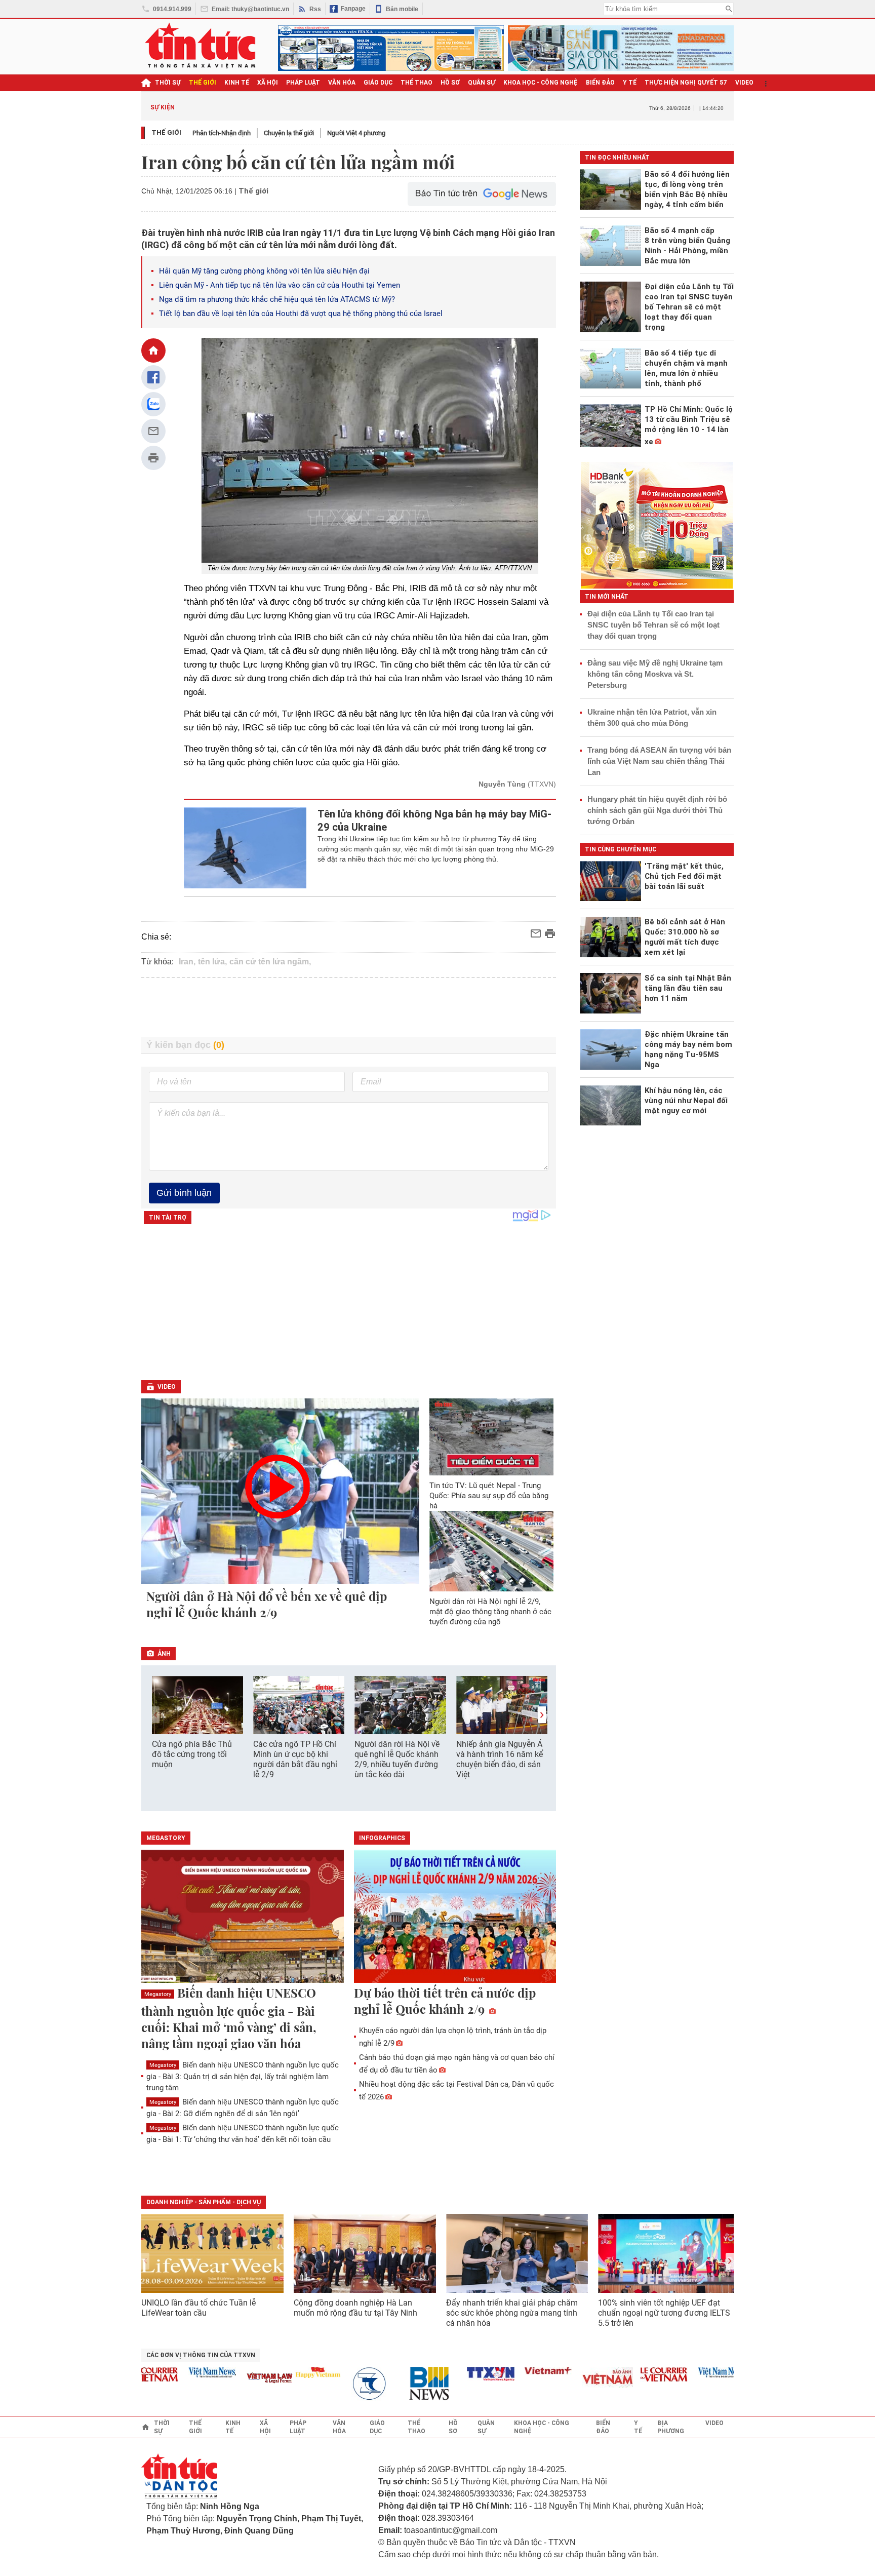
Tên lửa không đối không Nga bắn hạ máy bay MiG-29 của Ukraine (434, 821)
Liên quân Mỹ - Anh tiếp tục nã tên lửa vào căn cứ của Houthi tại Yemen (280, 285)
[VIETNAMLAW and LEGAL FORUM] (236, 2379)
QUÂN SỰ (482, 83)
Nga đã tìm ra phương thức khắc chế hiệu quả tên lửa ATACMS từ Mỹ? (277, 299)
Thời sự (168, 83)
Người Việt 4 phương (356, 133)
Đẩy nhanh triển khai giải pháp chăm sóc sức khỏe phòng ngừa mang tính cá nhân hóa (512, 2313)
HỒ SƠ (450, 83)
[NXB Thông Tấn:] (342, 2384)
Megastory (158, 1994)
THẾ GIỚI (203, 83)
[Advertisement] (349, 1007)
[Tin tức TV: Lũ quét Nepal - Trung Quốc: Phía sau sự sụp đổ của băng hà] (492, 1437)
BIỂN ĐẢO (600, 83)
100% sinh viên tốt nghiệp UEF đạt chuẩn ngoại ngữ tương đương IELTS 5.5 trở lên (664, 2313)
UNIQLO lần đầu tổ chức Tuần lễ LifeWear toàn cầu (198, 2308)
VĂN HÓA (342, 83)
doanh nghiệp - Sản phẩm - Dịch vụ (204, 2202)
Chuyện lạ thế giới (289, 133)
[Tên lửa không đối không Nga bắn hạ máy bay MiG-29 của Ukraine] (245, 848)
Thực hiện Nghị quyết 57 (686, 83)
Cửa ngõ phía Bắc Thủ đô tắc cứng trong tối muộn (192, 1754)
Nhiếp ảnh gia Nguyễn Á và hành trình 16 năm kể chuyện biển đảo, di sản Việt (500, 1759)
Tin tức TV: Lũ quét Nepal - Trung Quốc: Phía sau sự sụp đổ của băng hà (489, 1496)
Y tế (630, 83)
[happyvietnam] (284, 2372)
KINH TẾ (237, 83)
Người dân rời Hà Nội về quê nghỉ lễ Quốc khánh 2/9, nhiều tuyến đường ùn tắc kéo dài (397, 1759)
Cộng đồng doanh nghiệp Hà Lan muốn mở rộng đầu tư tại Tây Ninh (356, 2308)
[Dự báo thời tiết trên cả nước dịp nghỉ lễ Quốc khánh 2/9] (455, 1917)
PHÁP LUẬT (303, 83)
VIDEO (744, 83)
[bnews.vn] (400, 2384)
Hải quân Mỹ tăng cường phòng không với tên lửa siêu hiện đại (264, 271)
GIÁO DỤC (378, 83)
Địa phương (671, 2427)
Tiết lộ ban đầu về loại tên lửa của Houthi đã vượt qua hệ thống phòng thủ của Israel (301, 314)
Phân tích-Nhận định (222, 133)
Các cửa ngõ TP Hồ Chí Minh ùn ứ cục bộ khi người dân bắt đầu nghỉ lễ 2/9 (295, 1759)
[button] (542, 1715)
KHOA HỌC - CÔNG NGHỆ (541, 83)
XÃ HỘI (268, 83)
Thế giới (166, 132)
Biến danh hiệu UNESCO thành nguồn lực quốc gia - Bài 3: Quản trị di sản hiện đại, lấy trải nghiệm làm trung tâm (243, 2076)
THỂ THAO (416, 83)
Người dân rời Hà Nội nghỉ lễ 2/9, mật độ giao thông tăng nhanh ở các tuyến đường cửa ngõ (490, 1612)
